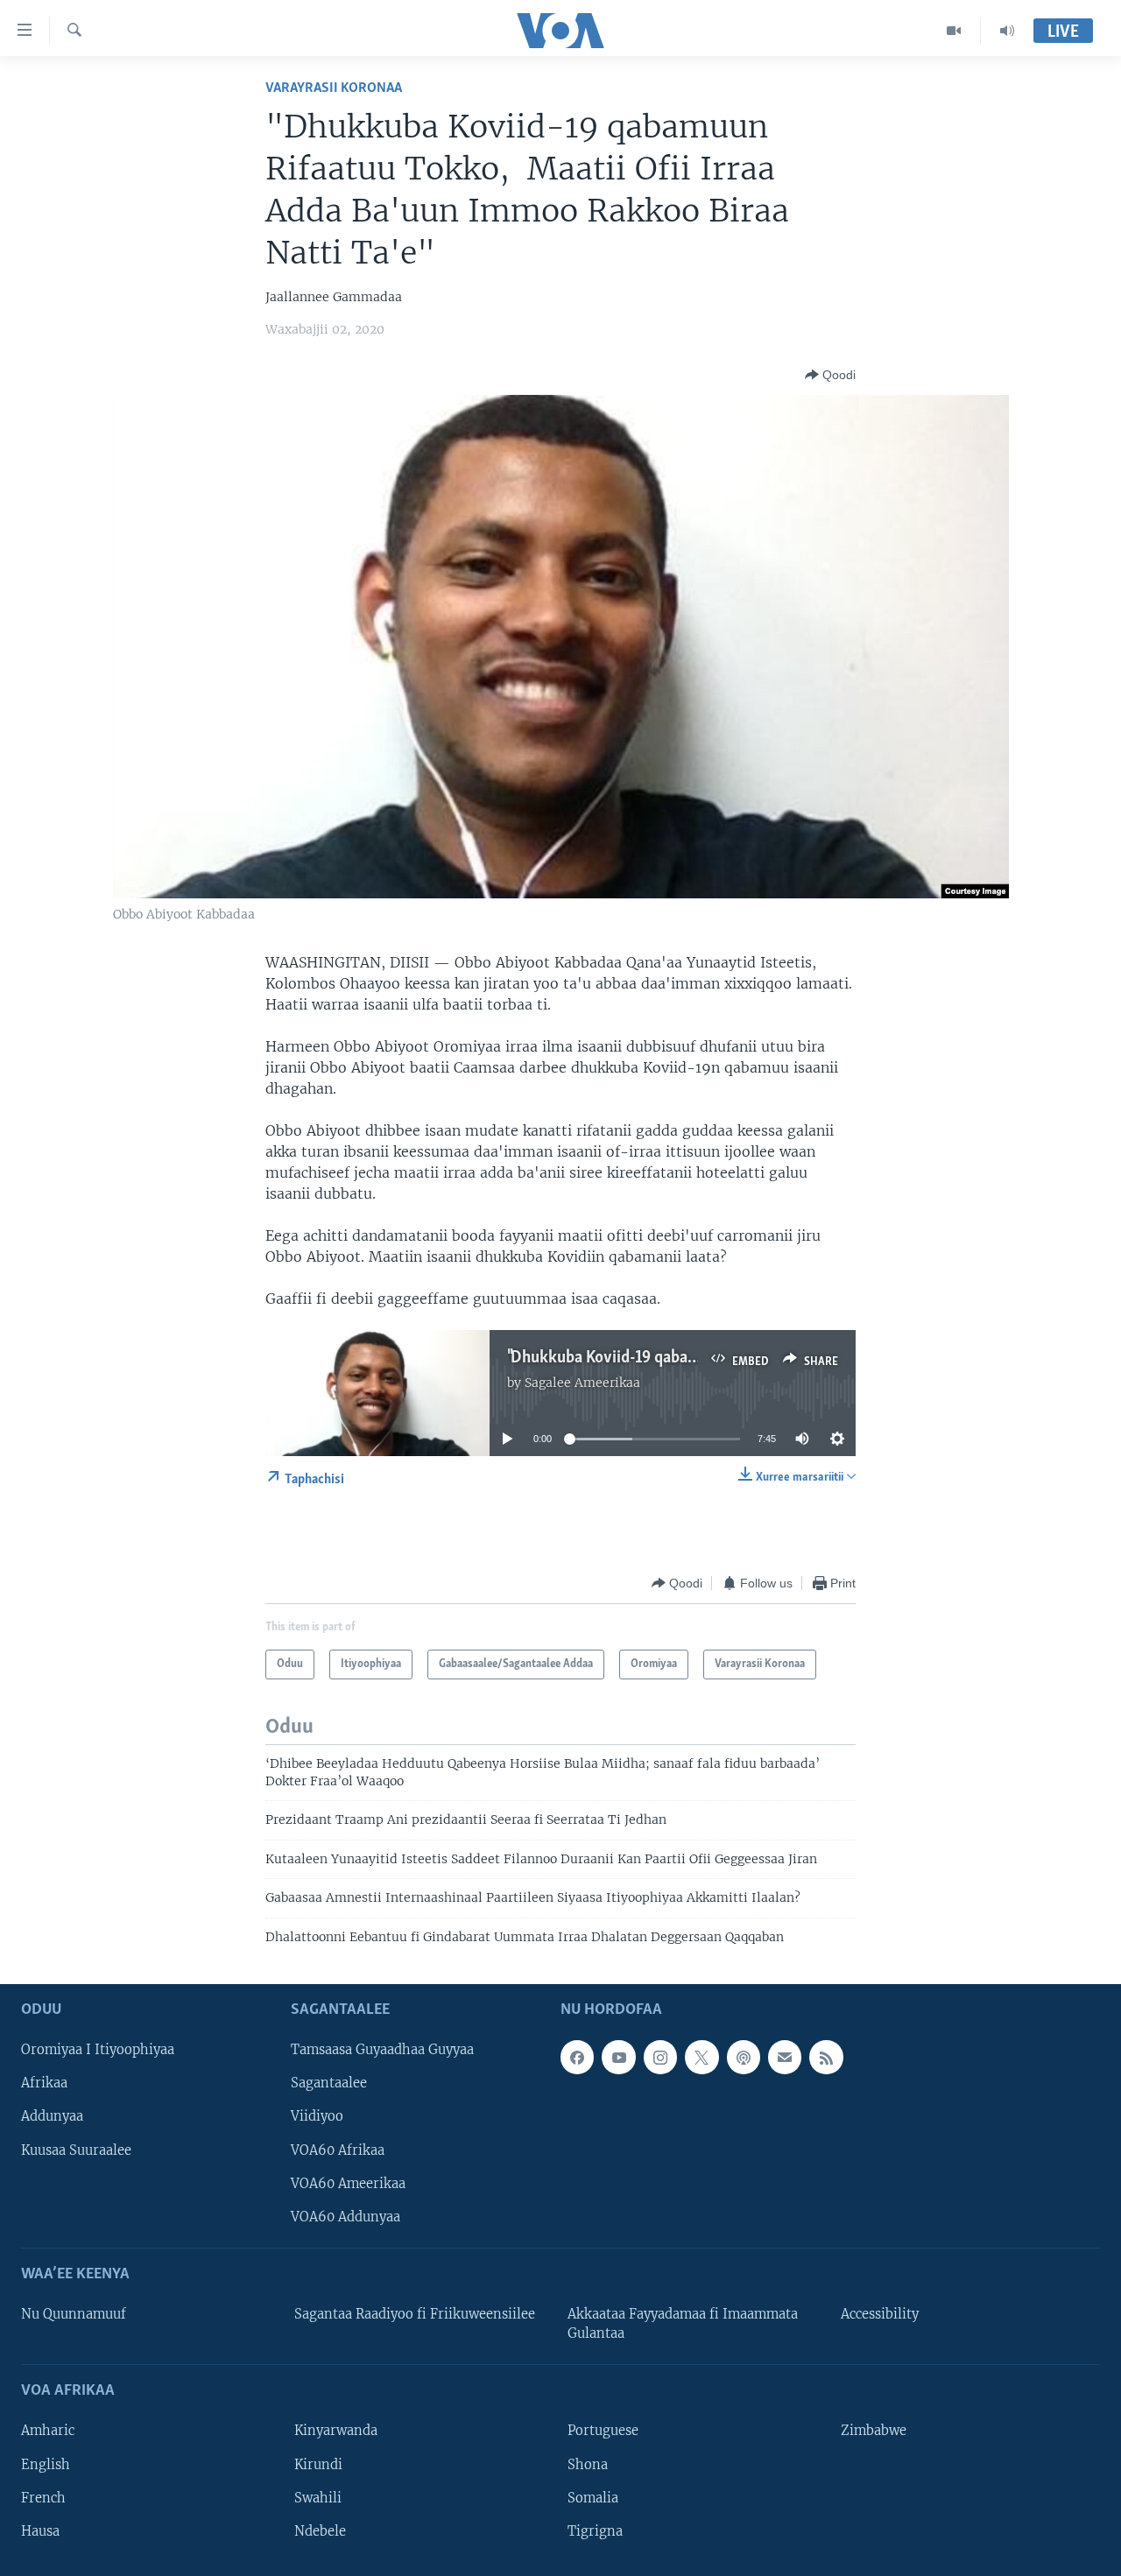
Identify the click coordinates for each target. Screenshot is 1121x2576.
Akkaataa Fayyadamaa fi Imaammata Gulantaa (683, 2324)
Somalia (593, 2498)
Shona (588, 2464)
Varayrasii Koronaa (334, 88)
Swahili (318, 2498)
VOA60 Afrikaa (338, 2150)
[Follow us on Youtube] (618, 2057)
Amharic (48, 2431)
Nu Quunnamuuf (74, 2314)
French (43, 2498)
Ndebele (320, 2531)
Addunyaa (52, 2116)
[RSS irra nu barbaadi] (826, 2057)
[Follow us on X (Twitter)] (702, 2057)
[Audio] (1007, 31)
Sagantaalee (329, 2083)
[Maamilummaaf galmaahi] (785, 2057)
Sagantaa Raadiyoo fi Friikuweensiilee (415, 2314)
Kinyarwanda (336, 2431)
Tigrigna (595, 2531)
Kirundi (318, 2464)
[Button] (830, 375)
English (46, 2464)
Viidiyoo (317, 2116)
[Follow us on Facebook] (577, 2057)
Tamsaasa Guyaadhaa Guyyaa (382, 2050)
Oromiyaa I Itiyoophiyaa (98, 2050)
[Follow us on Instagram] (660, 2057)
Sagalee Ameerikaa (582, 1383)
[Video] (954, 31)
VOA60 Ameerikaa (348, 2184)
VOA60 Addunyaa (345, 2217)
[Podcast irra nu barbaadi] (744, 2057)
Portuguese (603, 2431)
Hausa (40, 2531)
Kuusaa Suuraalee (76, 2150)
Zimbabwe (874, 2431)
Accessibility (880, 2314)
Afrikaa (44, 2083)
